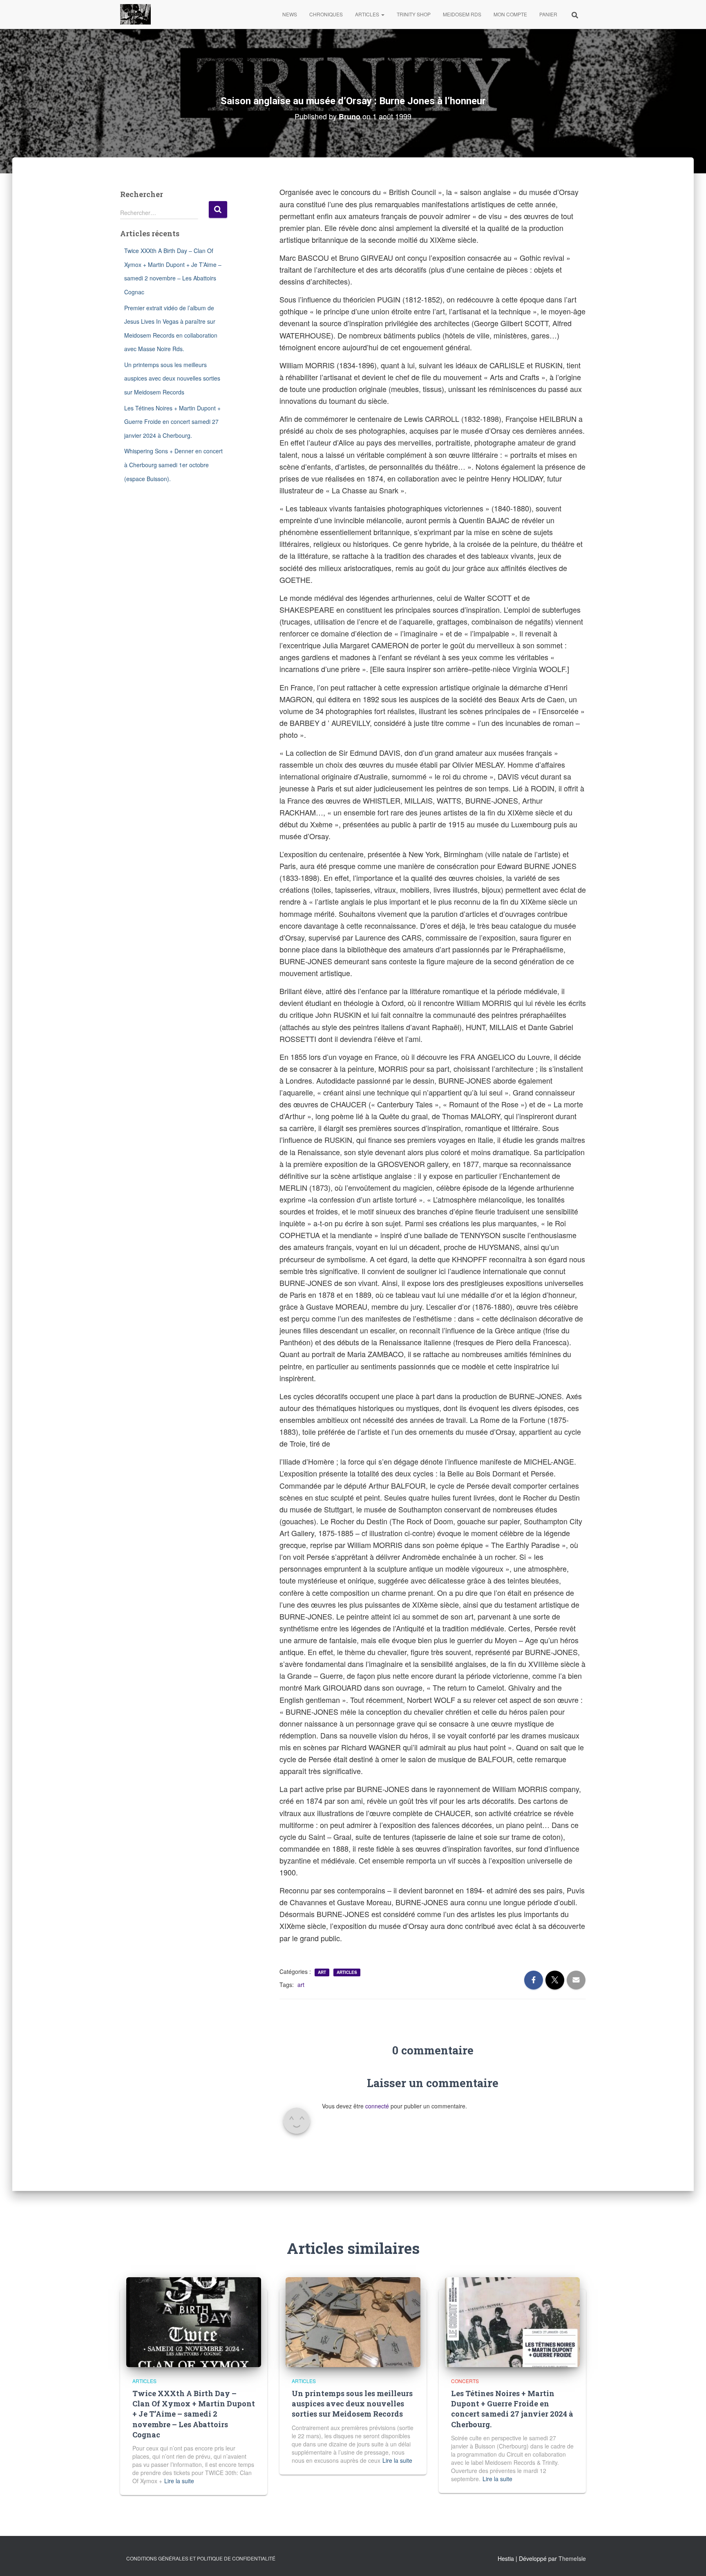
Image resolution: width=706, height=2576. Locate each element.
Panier (548, 14)
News (290, 14)
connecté (377, 2106)
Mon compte (510, 14)
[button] (382, 14)
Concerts (465, 2381)
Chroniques (326, 14)
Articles (368, 14)
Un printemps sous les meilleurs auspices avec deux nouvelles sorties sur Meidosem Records (172, 378)
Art (322, 1972)
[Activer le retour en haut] (690, 2560)
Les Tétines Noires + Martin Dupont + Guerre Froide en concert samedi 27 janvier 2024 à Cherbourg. (172, 422)
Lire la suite (179, 2481)
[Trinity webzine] (135, 14)
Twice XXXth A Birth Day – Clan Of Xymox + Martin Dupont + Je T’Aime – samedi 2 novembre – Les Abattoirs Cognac (194, 2414)
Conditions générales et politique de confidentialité (201, 2558)
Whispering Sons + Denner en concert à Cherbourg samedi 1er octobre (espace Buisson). (173, 465)
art (301, 1985)
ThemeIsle (572, 2558)
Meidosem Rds (462, 14)
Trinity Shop (414, 14)
